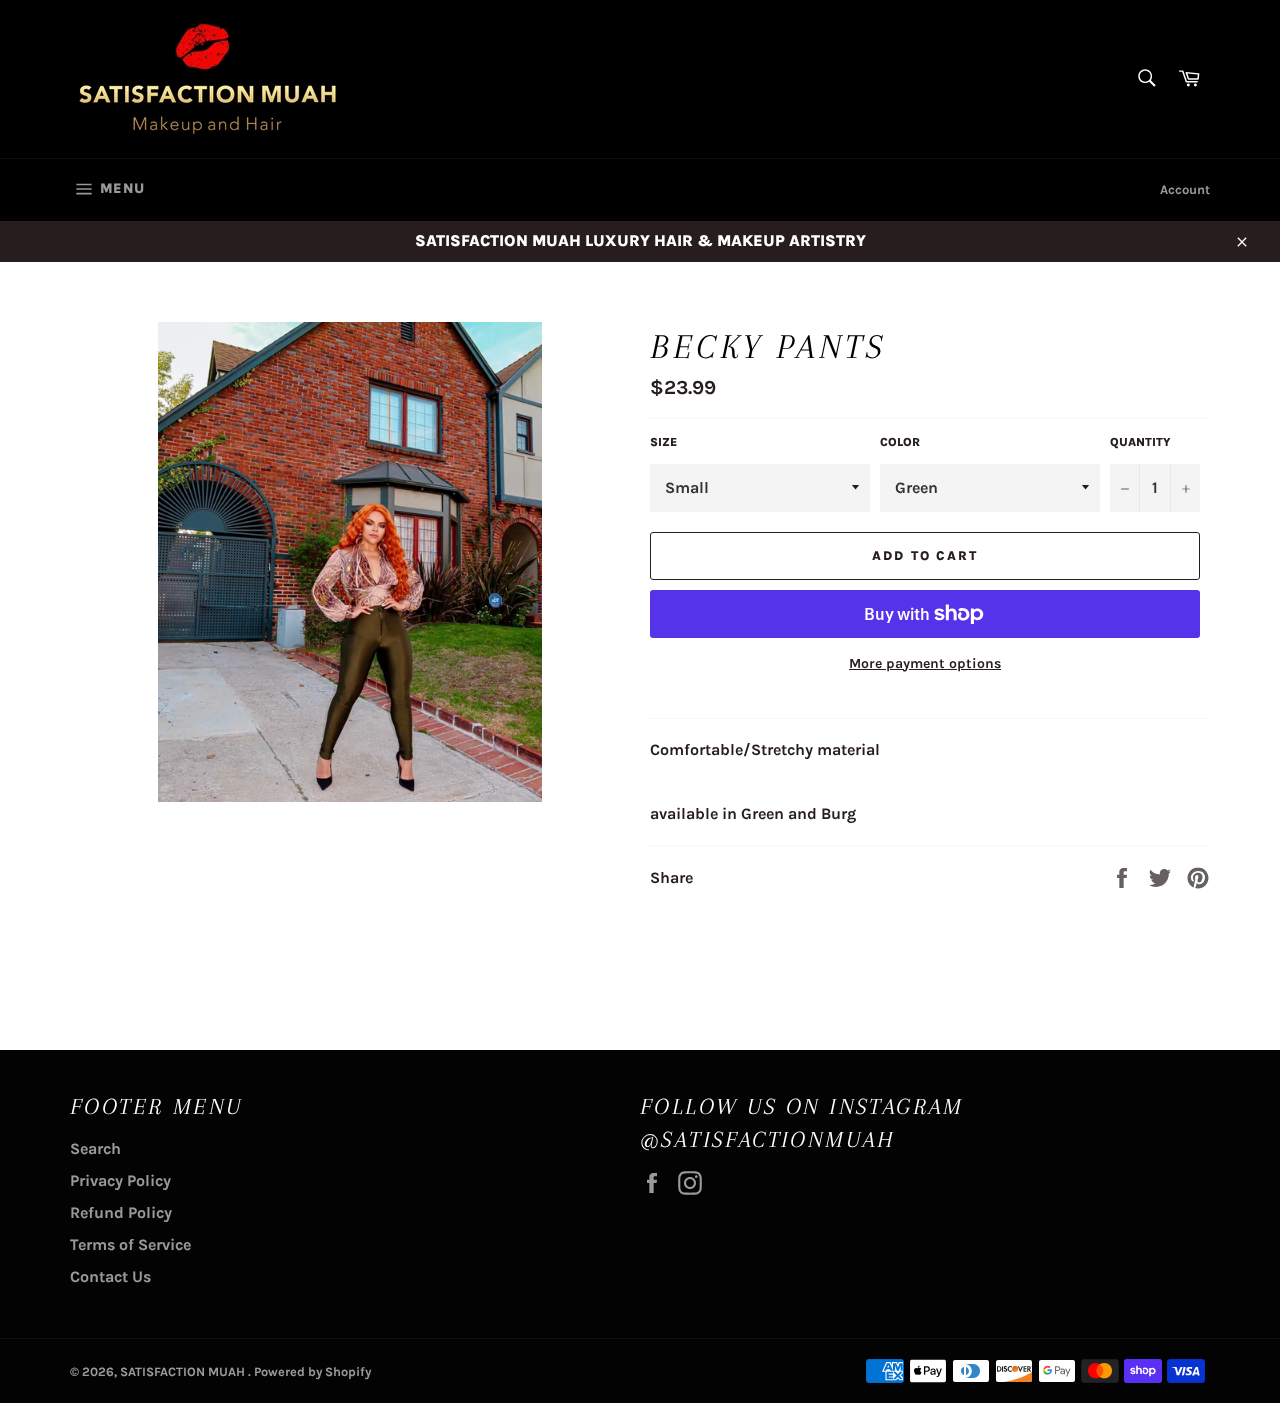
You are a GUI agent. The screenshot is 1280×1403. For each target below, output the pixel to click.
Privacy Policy (120, 1180)
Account (1185, 189)
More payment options (925, 663)
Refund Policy (121, 1212)
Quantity (1140, 442)
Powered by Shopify (312, 1371)
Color (900, 442)
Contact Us (110, 1276)
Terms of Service (130, 1244)
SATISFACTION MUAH (184, 1371)
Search (95, 1148)
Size (663, 442)
